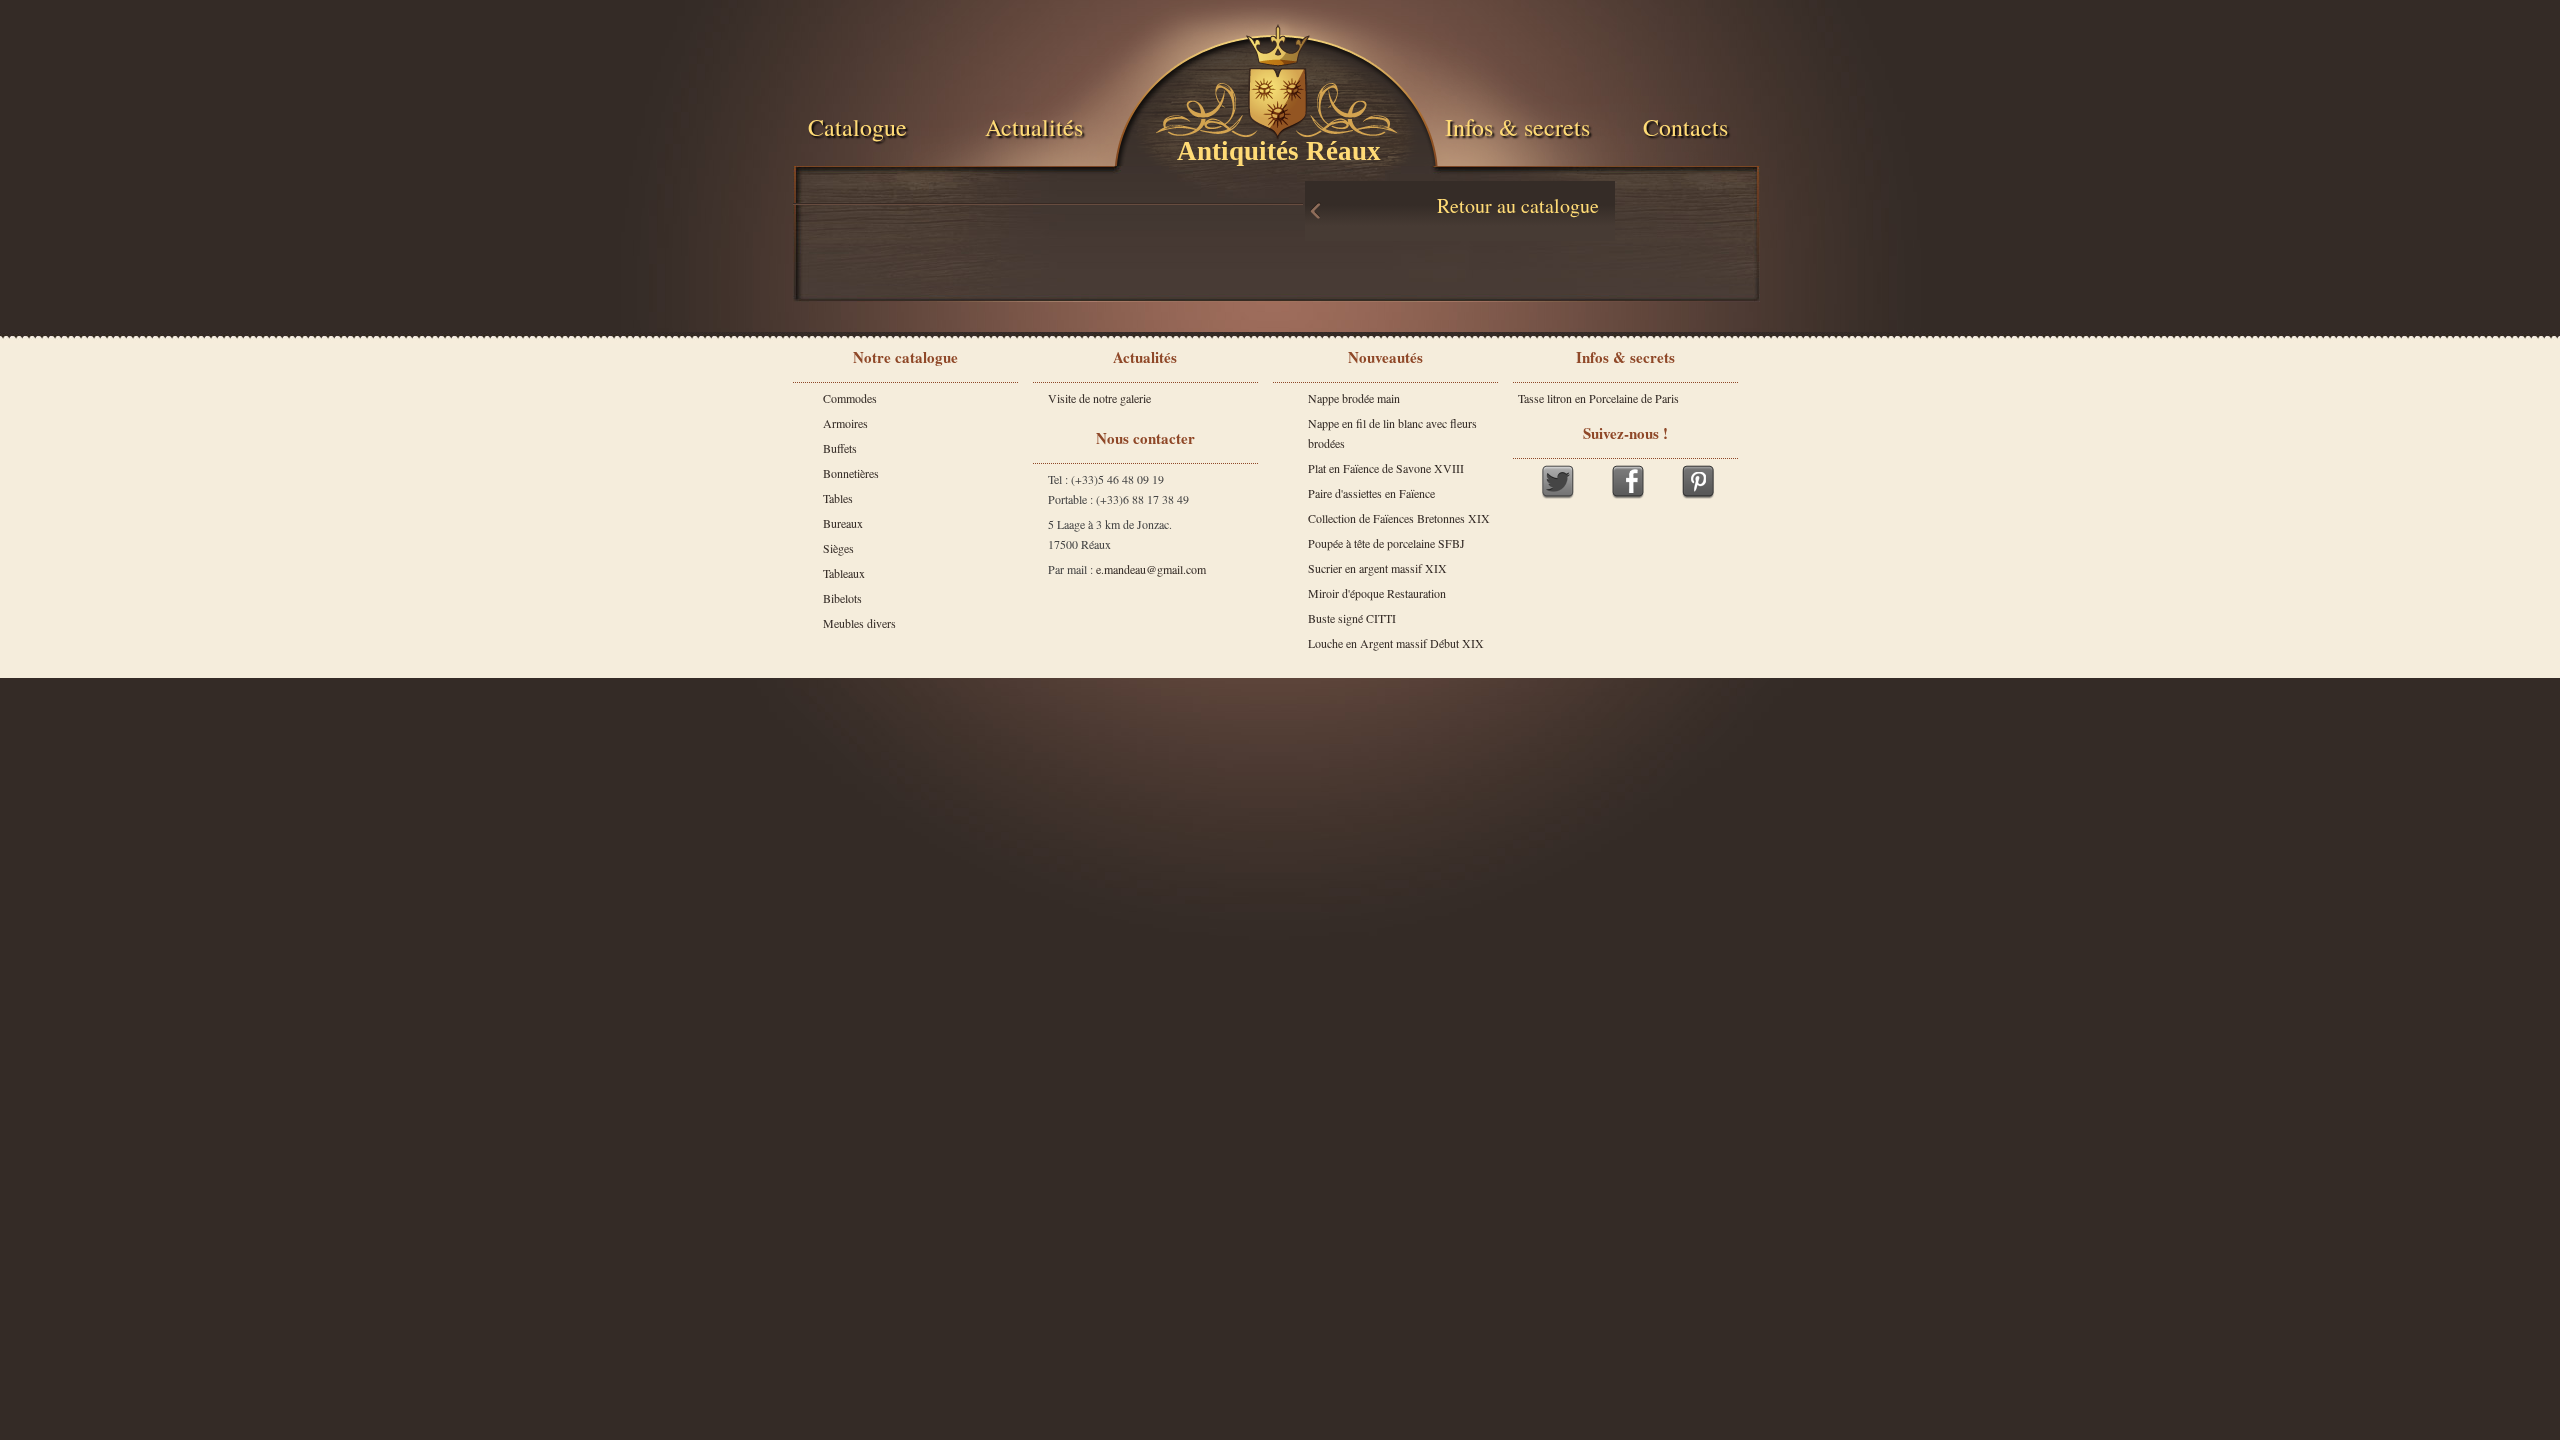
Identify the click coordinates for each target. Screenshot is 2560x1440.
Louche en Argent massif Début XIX (1396, 643)
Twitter (1558, 481)
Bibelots (842, 598)
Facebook (1628, 481)
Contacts (1685, 127)
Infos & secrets (1517, 127)
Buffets (840, 448)
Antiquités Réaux (1279, 151)
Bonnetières (851, 473)
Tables (838, 498)
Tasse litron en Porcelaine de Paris (1598, 398)
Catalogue (857, 127)
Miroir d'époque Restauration (1377, 593)
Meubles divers (859, 623)
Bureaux (843, 523)
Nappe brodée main (1354, 398)
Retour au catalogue (1518, 205)
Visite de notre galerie (1099, 398)
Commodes (850, 398)
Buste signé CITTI (1352, 618)
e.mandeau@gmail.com (1151, 569)
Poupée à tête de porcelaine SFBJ (1386, 543)
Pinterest (1698, 481)
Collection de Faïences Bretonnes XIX (1399, 518)
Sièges (838, 548)
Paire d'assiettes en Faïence (1371, 493)
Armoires (845, 423)
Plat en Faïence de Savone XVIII (1386, 468)
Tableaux (844, 573)
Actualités (1034, 127)
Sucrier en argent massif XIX (1377, 568)
